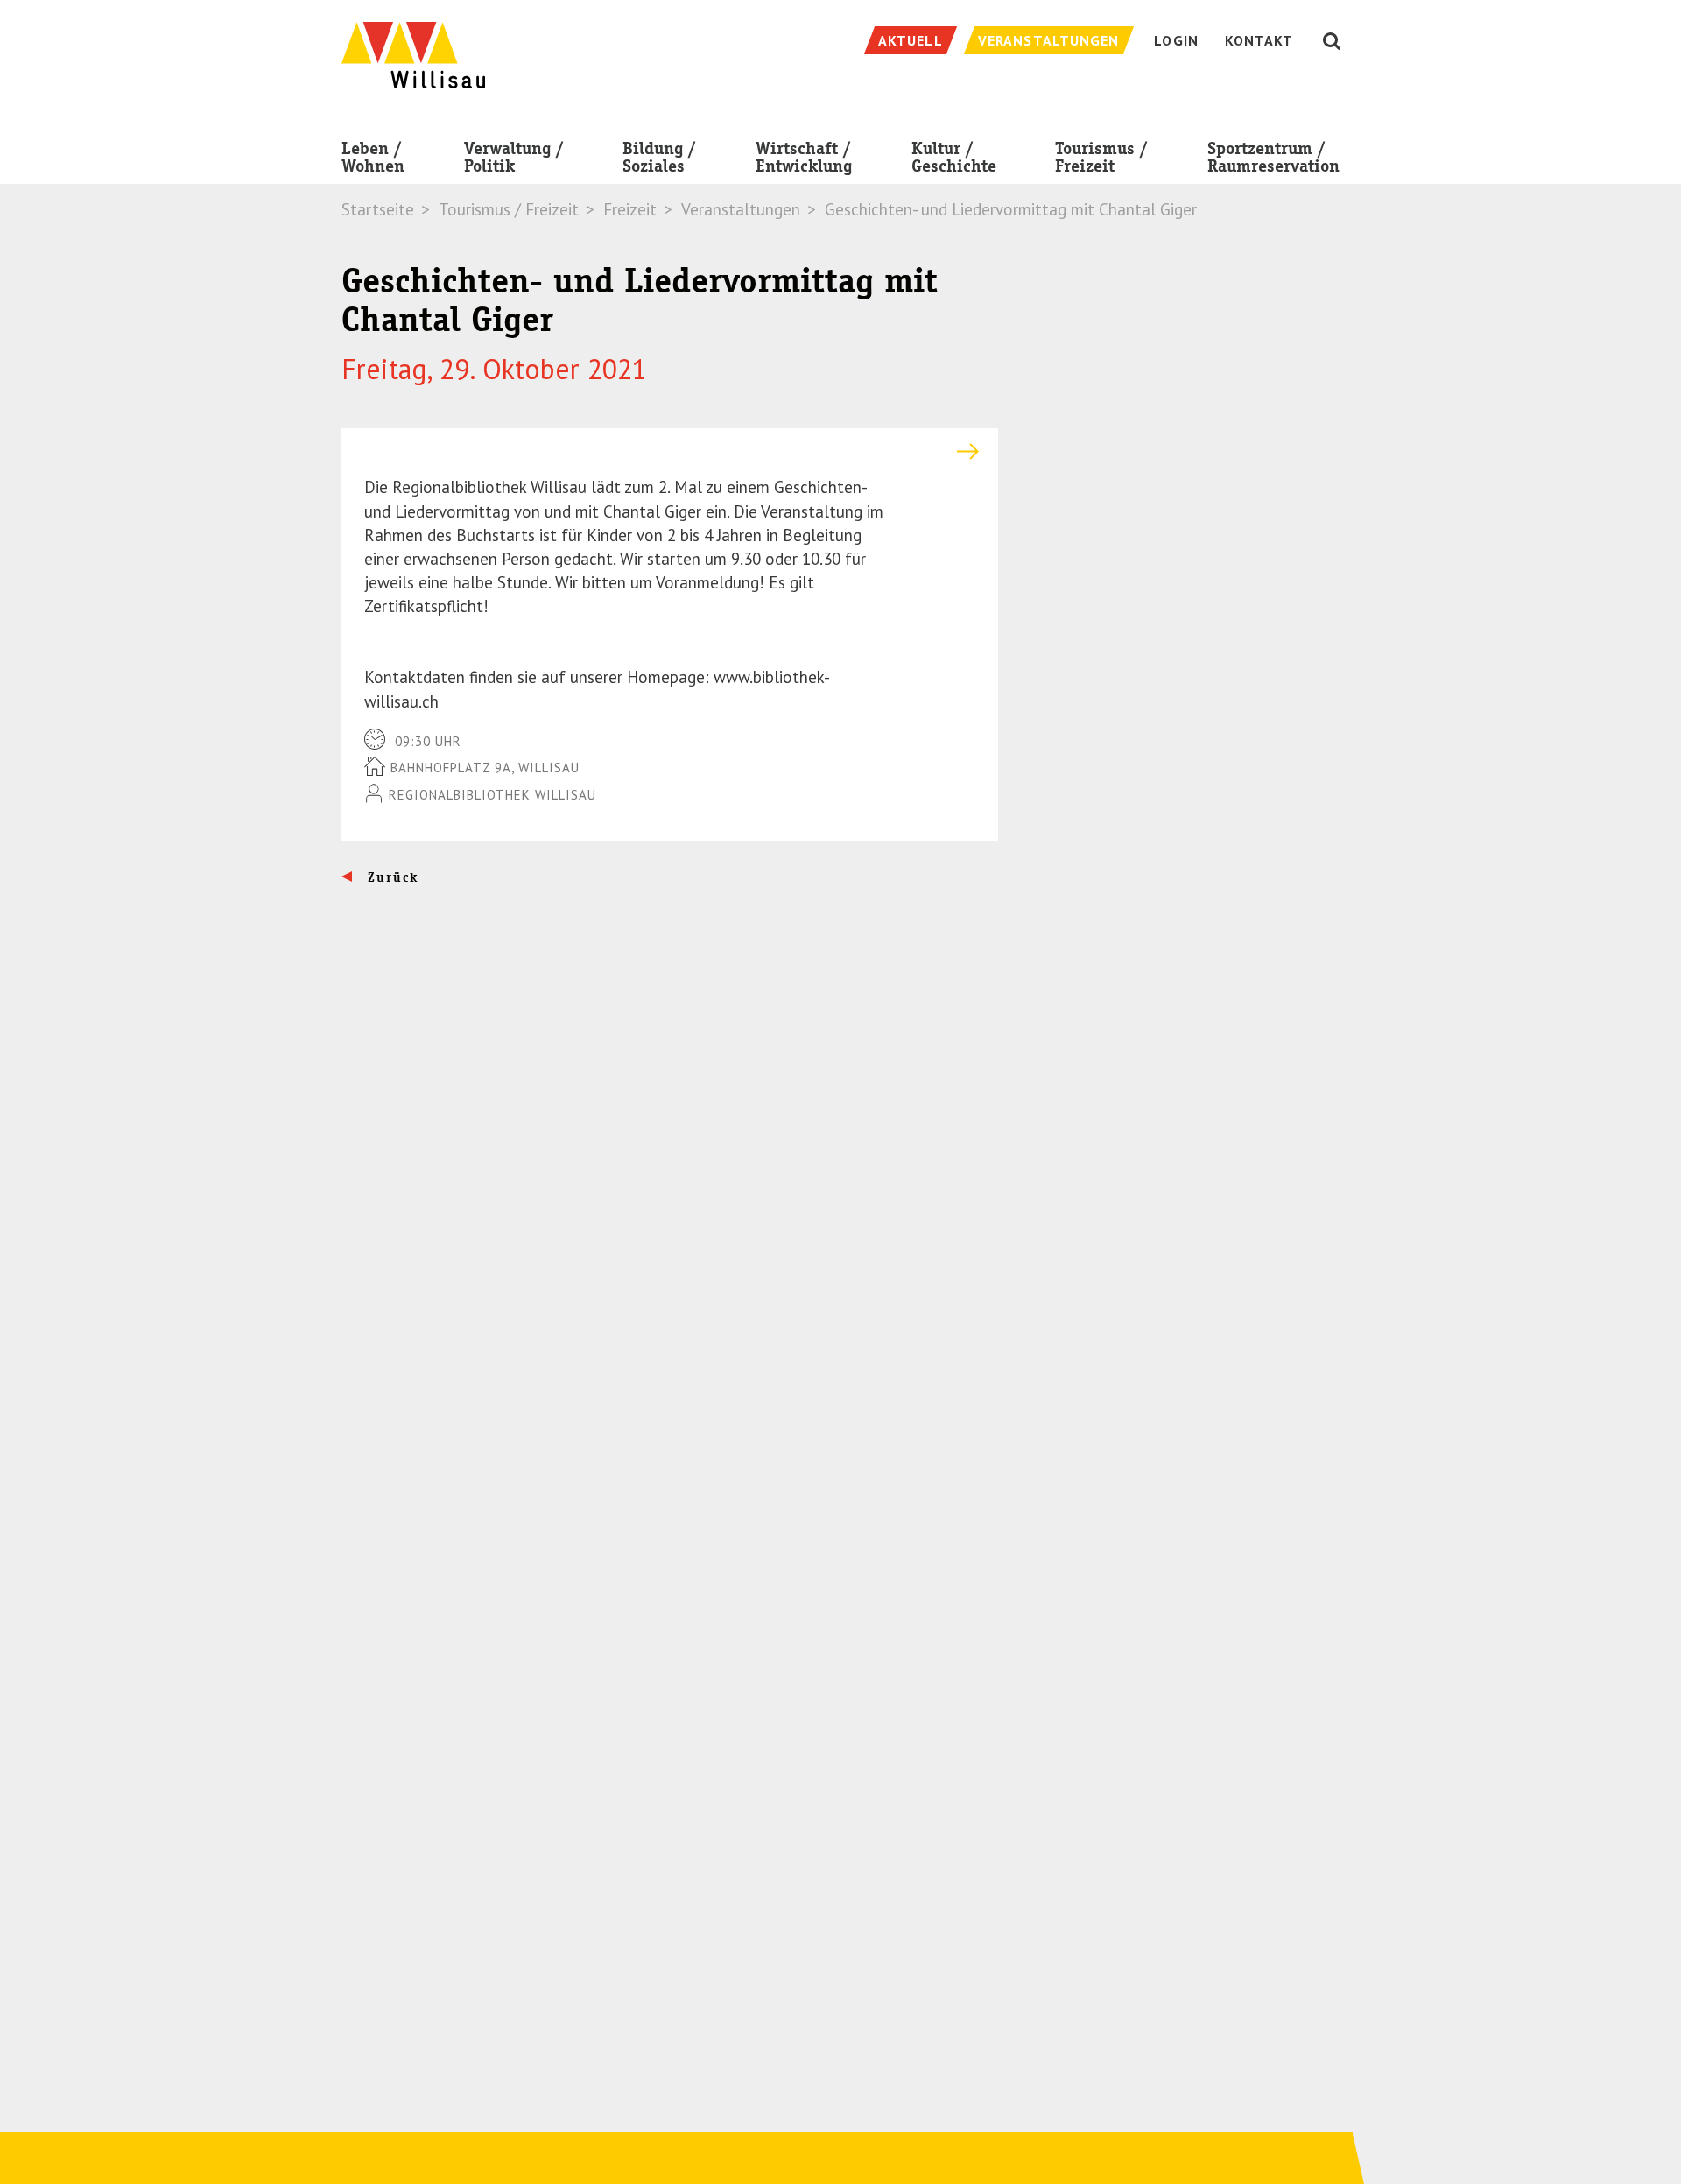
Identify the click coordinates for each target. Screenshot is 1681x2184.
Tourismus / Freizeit (1101, 157)
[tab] (670, 451)
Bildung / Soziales (659, 157)
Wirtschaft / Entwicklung (804, 157)
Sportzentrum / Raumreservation (1273, 157)
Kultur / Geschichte (954, 157)
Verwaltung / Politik (514, 157)
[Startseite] (413, 46)
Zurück (391, 877)
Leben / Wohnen (373, 157)
